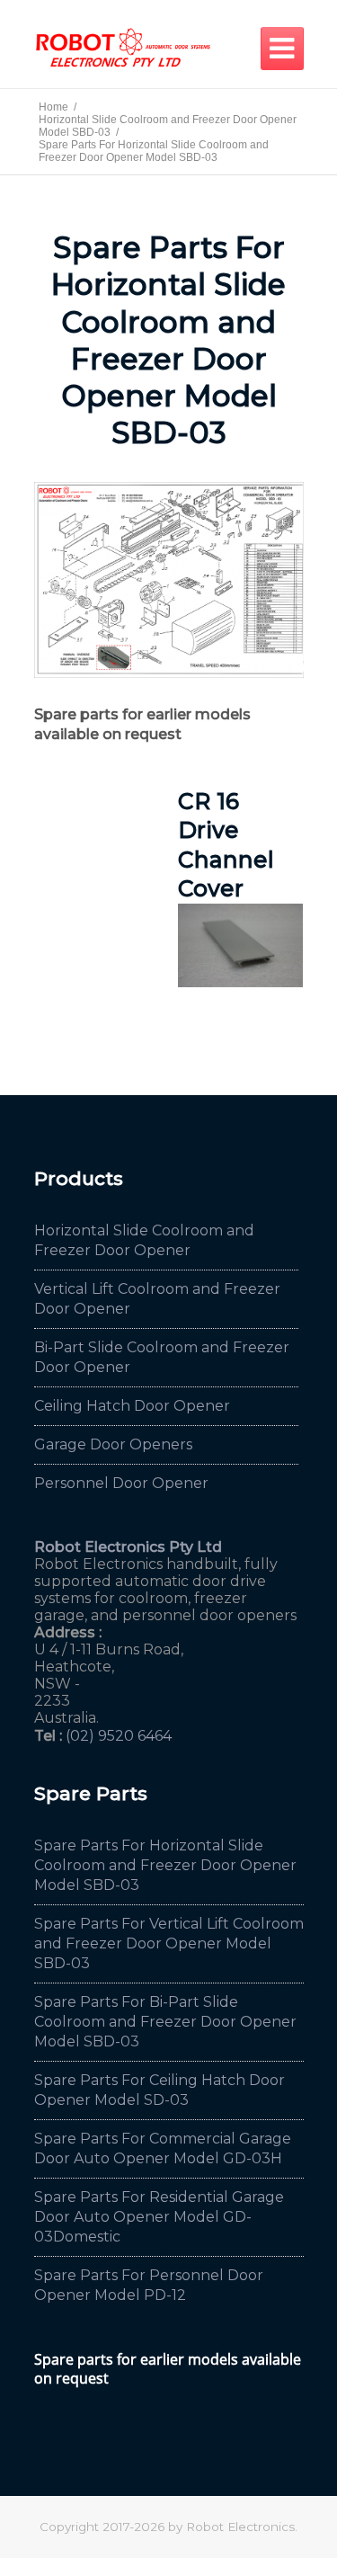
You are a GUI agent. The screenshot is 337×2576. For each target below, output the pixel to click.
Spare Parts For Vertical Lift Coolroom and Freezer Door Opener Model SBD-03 (169, 1943)
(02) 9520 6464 (119, 1736)
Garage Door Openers (113, 1444)
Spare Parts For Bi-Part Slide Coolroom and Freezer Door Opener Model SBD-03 (165, 2022)
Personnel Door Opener (121, 1483)
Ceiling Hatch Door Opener (132, 1406)
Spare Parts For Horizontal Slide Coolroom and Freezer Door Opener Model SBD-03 (165, 1865)
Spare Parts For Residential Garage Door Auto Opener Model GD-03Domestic (159, 2217)
